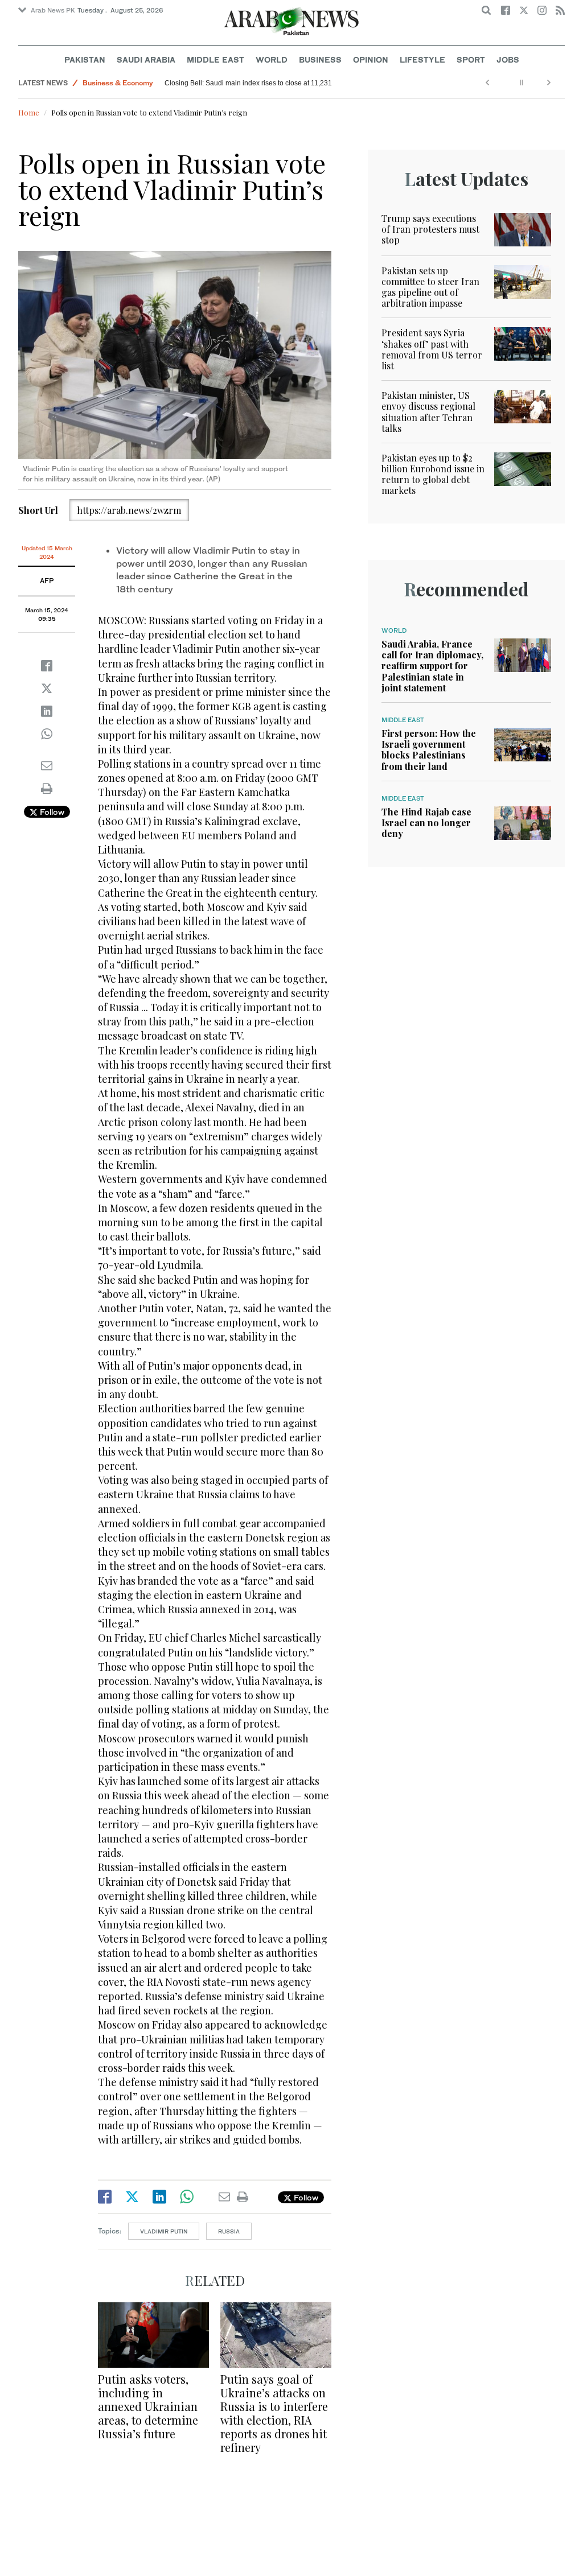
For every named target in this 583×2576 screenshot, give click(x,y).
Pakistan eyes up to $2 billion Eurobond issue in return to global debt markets (433, 474)
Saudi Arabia (146, 59)
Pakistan (85, 59)
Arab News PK (53, 10)
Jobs (508, 59)
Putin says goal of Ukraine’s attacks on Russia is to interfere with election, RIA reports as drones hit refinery (274, 2413)
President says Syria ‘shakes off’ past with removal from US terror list (432, 349)
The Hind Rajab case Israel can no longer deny (426, 823)
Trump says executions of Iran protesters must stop (430, 229)
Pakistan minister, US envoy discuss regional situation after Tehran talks (428, 412)
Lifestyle (422, 59)
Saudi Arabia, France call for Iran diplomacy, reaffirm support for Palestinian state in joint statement (432, 666)
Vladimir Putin (164, 2231)
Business (320, 59)
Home (29, 112)
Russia (229, 2231)
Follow (51, 812)
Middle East (215, 59)
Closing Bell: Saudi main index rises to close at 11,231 (249, 83)
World (272, 59)
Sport (471, 59)
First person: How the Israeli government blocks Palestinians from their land (429, 750)
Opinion (371, 59)
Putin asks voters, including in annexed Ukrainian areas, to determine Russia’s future (148, 2406)
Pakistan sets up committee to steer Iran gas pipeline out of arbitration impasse (430, 287)
